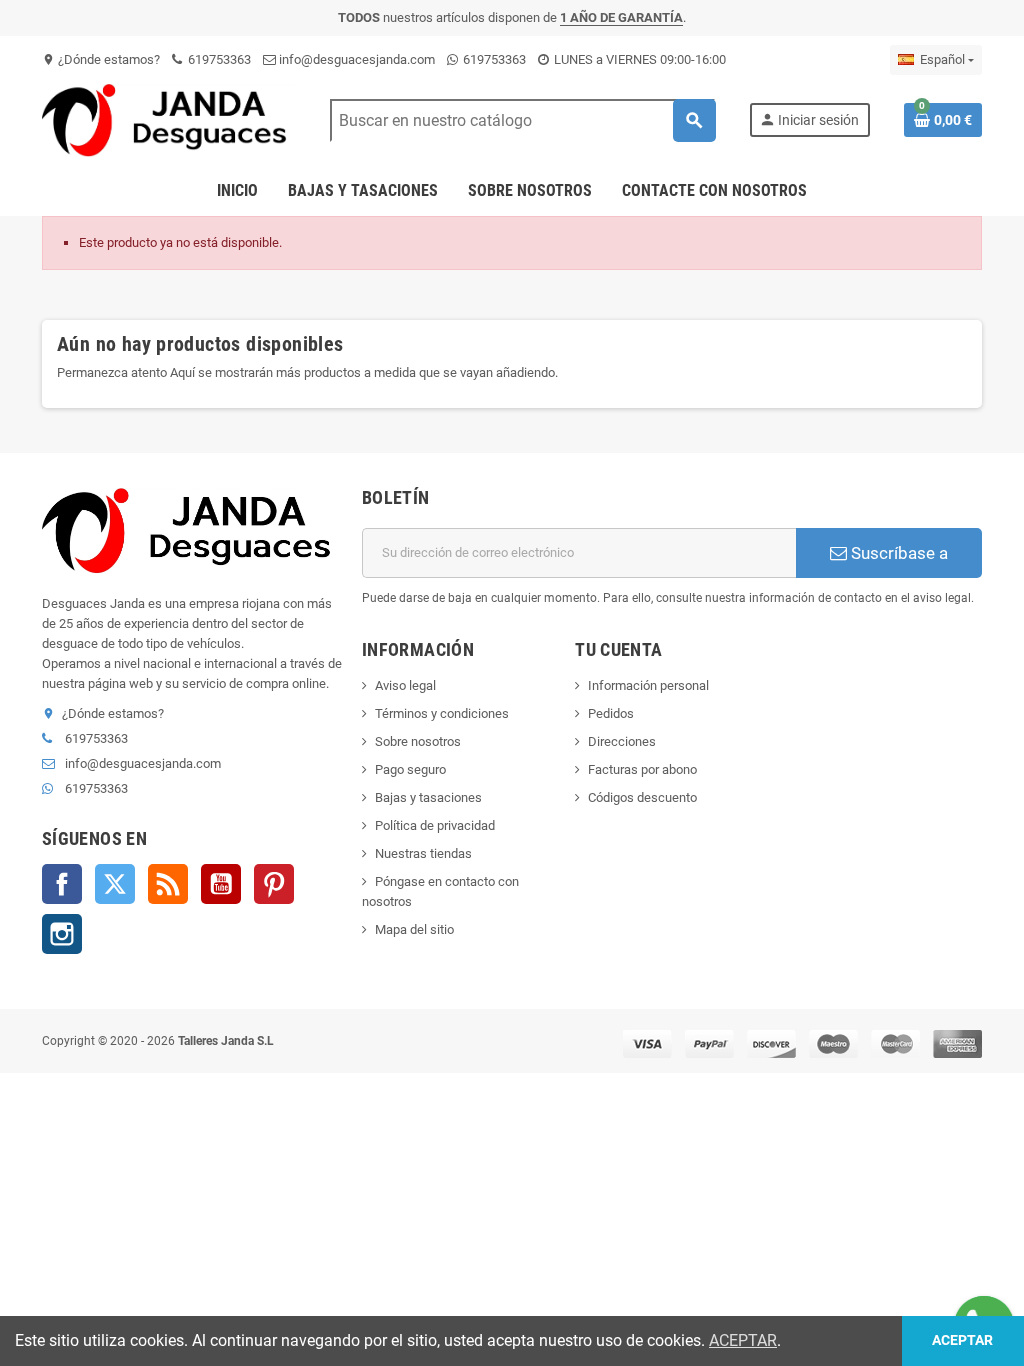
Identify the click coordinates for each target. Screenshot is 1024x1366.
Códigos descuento (642, 797)
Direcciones (622, 741)
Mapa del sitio (414, 929)
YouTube (221, 884)
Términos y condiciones (442, 713)
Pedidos (611, 713)
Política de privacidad (435, 825)
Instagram (62, 934)
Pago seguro (410, 769)
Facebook (62, 884)
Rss (168, 884)
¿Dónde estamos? (101, 59)
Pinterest (274, 884)
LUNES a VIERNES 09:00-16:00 (638, 59)
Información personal (648, 685)
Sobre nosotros (418, 741)
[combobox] (522, 120)
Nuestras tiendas (423, 853)
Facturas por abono (642, 769)
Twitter (115, 884)
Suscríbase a (897, 553)
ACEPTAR (743, 1340)
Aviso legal (405, 685)
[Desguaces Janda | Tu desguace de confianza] (169, 119)
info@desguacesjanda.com (355, 59)
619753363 (218, 59)
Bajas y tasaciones (428, 797)
